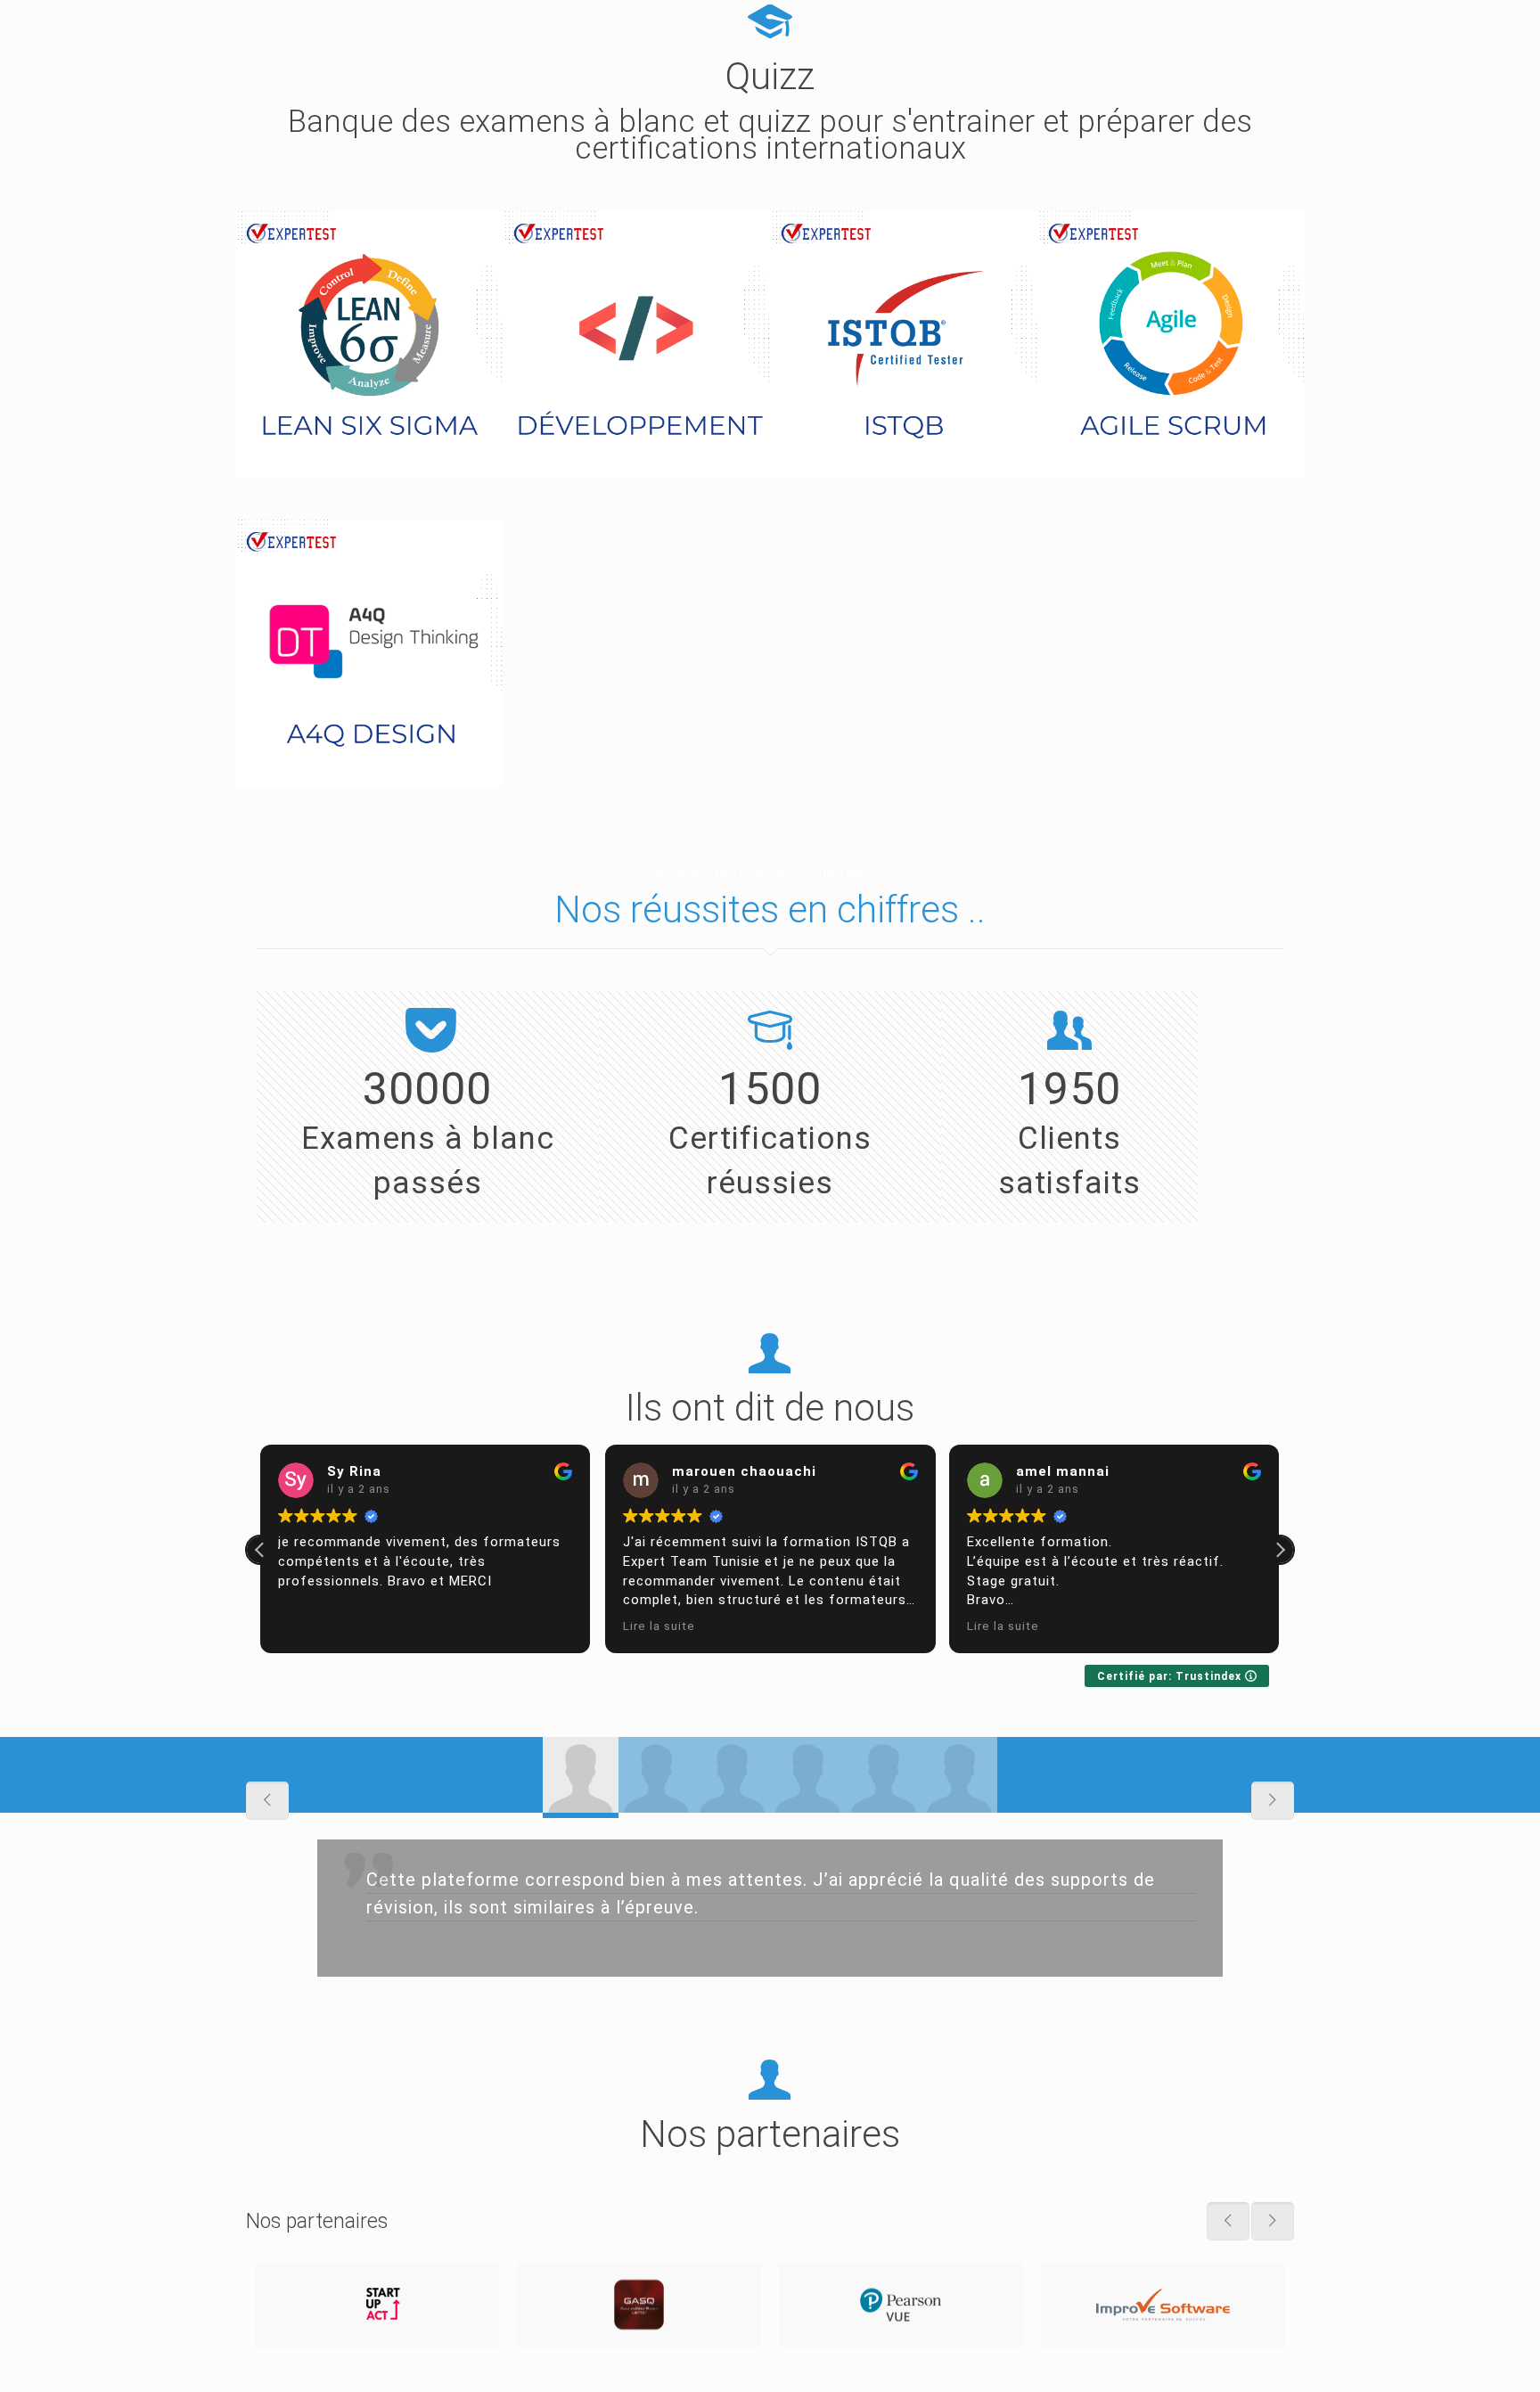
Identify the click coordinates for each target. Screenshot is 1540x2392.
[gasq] (639, 2305)
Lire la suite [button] (659, 1626)
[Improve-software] (1163, 2305)
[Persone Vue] (901, 2305)
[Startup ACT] (377, 2305)
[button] (1280, 1550)
